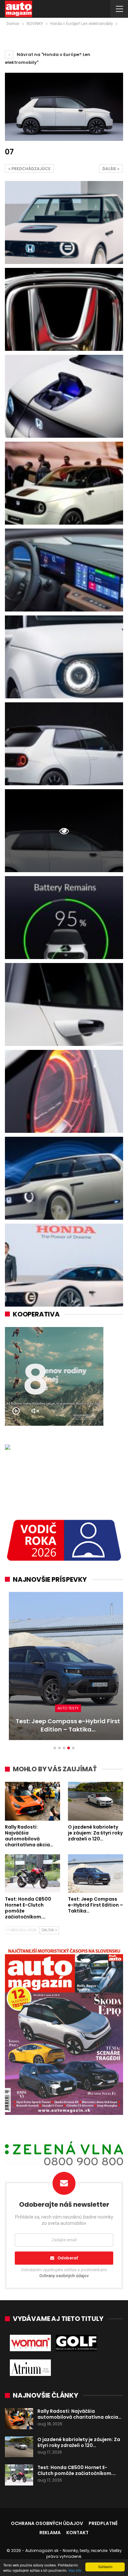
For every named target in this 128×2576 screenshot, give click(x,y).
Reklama (50, 2533)
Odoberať (68, 2258)
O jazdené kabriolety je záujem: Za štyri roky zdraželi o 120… (79, 2442)
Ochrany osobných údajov (64, 2276)
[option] (64, 1669)
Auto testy (64, 1708)
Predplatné (103, 2523)
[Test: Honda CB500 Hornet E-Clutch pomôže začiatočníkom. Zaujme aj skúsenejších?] (32, 1874)
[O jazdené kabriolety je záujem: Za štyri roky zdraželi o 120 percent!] (96, 1801)
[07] (64, 222)
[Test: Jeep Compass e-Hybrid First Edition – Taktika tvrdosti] (64, 1666)
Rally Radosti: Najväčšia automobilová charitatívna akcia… (79, 2414)
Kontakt (77, 2533)
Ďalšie (110, 169)
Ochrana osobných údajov (47, 2523)
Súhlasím (105, 2567)
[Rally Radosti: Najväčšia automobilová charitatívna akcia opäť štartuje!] (32, 1801)
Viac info (75, 2570)
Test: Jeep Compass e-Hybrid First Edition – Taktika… (64, 1725)
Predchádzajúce (31, 169)
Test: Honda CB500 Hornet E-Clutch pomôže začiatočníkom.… (77, 2470)
